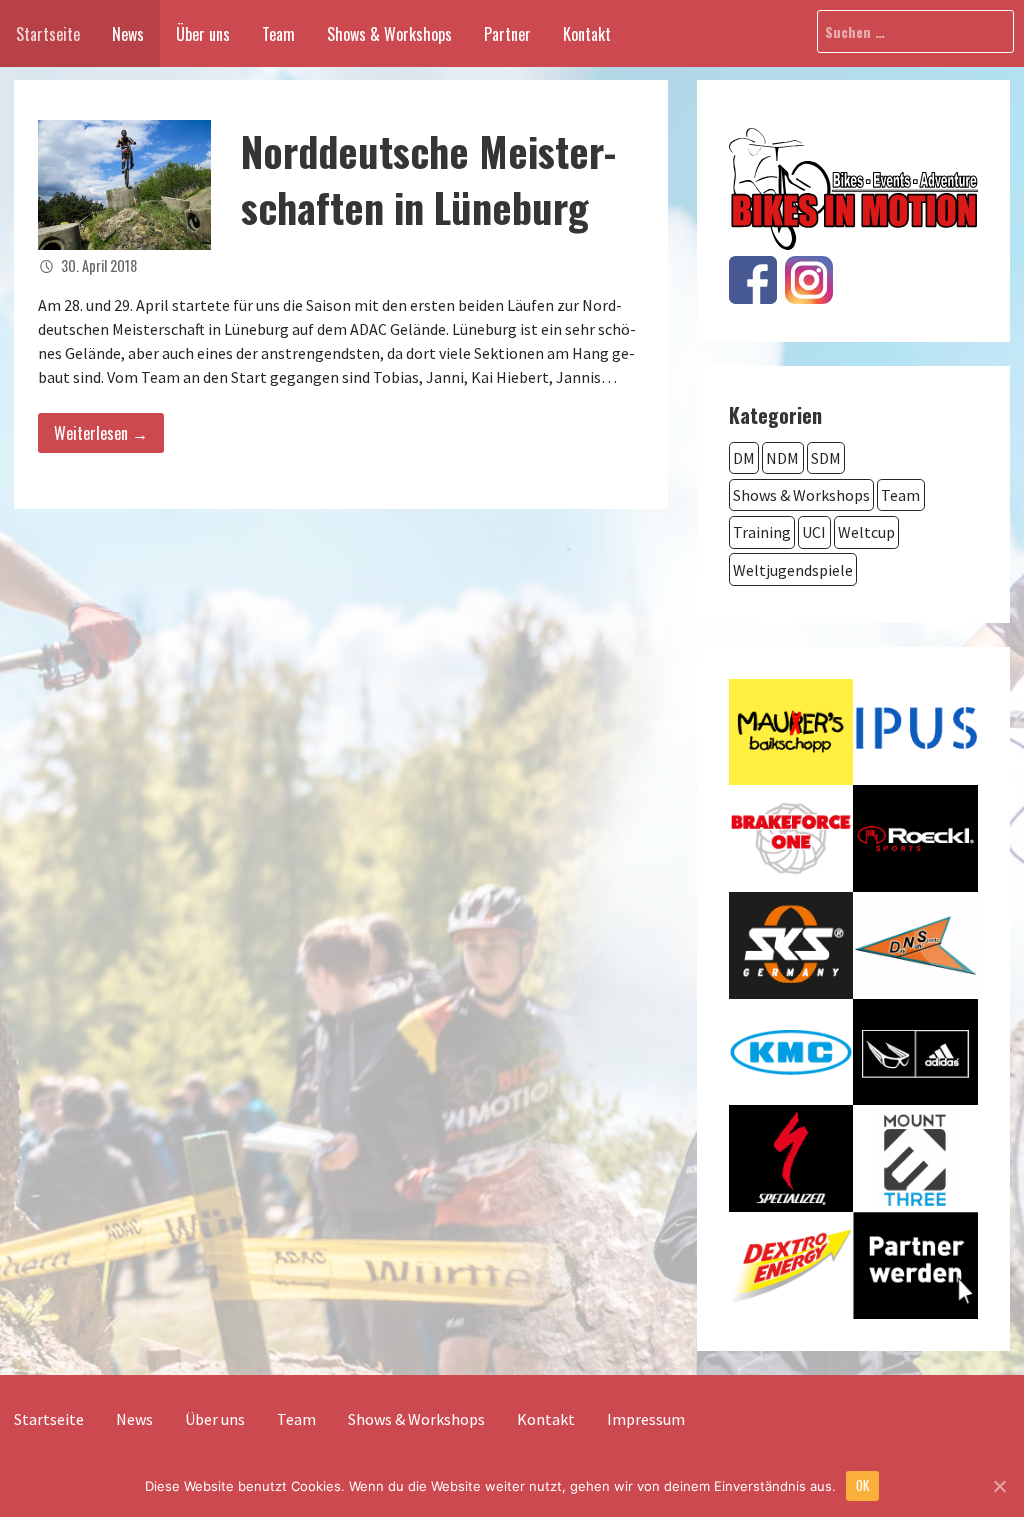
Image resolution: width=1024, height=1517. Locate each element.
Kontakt (587, 34)
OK (863, 1485)
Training (762, 532)
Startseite (48, 34)
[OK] (999, 1486)
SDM (826, 458)
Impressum (646, 1419)
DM (744, 458)
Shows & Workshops (389, 34)
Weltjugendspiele (793, 570)
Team (278, 34)
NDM (782, 458)
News (128, 34)
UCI (814, 532)
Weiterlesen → (101, 433)
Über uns (203, 34)
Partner (507, 34)
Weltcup (866, 532)
